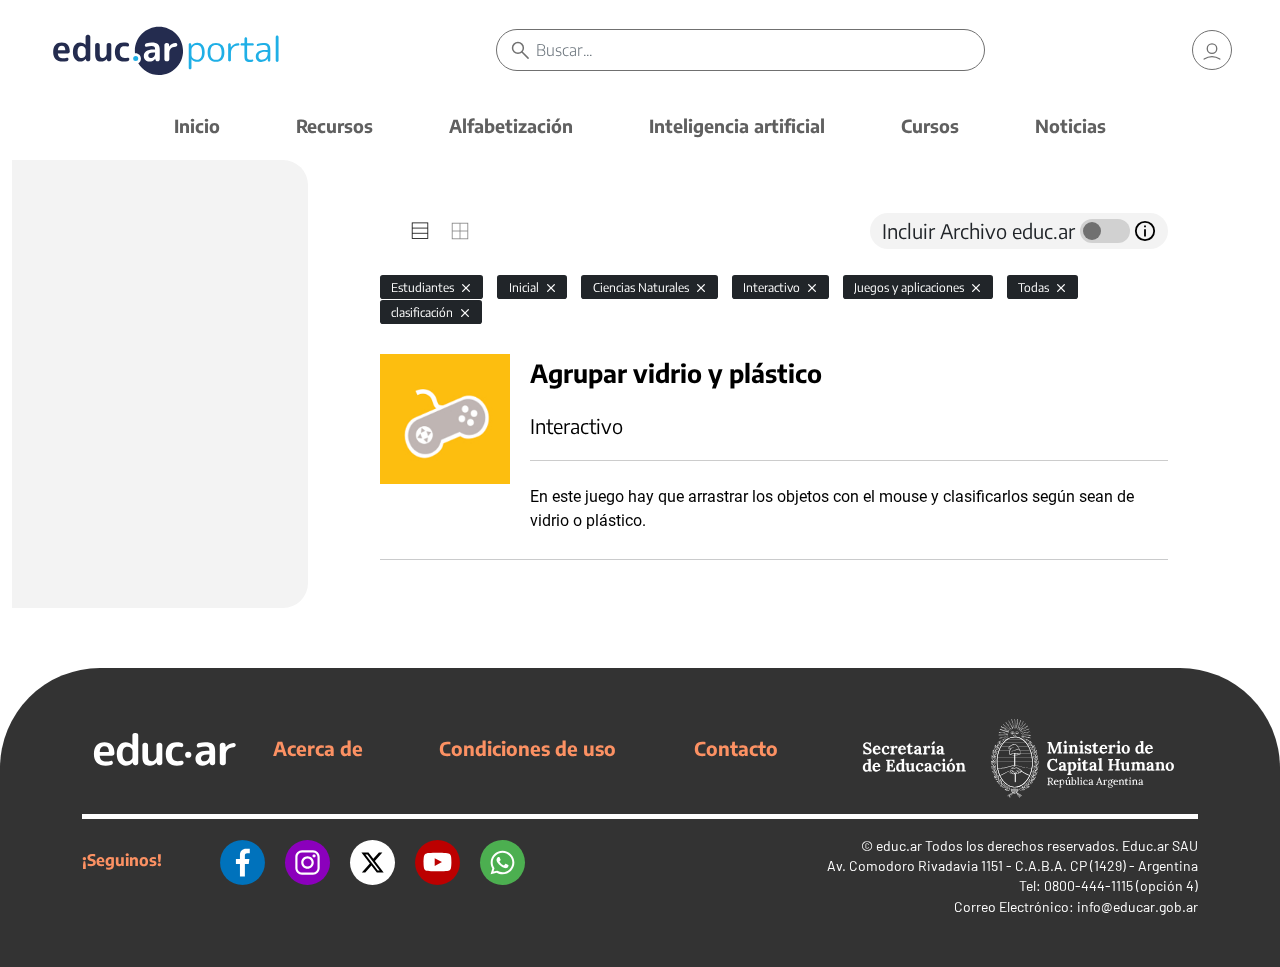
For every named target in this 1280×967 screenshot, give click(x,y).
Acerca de (318, 748)
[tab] (420, 231)
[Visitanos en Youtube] (437, 860)
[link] (1212, 50)
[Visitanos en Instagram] (307, 860)
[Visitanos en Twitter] (372, 860)
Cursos (930, 125)
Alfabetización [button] (511, 125)
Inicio (197, 125)
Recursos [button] (334, 125)
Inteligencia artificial (737, 125)
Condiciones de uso (527, 748)
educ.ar (899, 845)
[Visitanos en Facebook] (242, 860)
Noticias (1070, 125)
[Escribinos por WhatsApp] (502, 860)
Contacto (736, 748)
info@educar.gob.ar (1137, 906)
